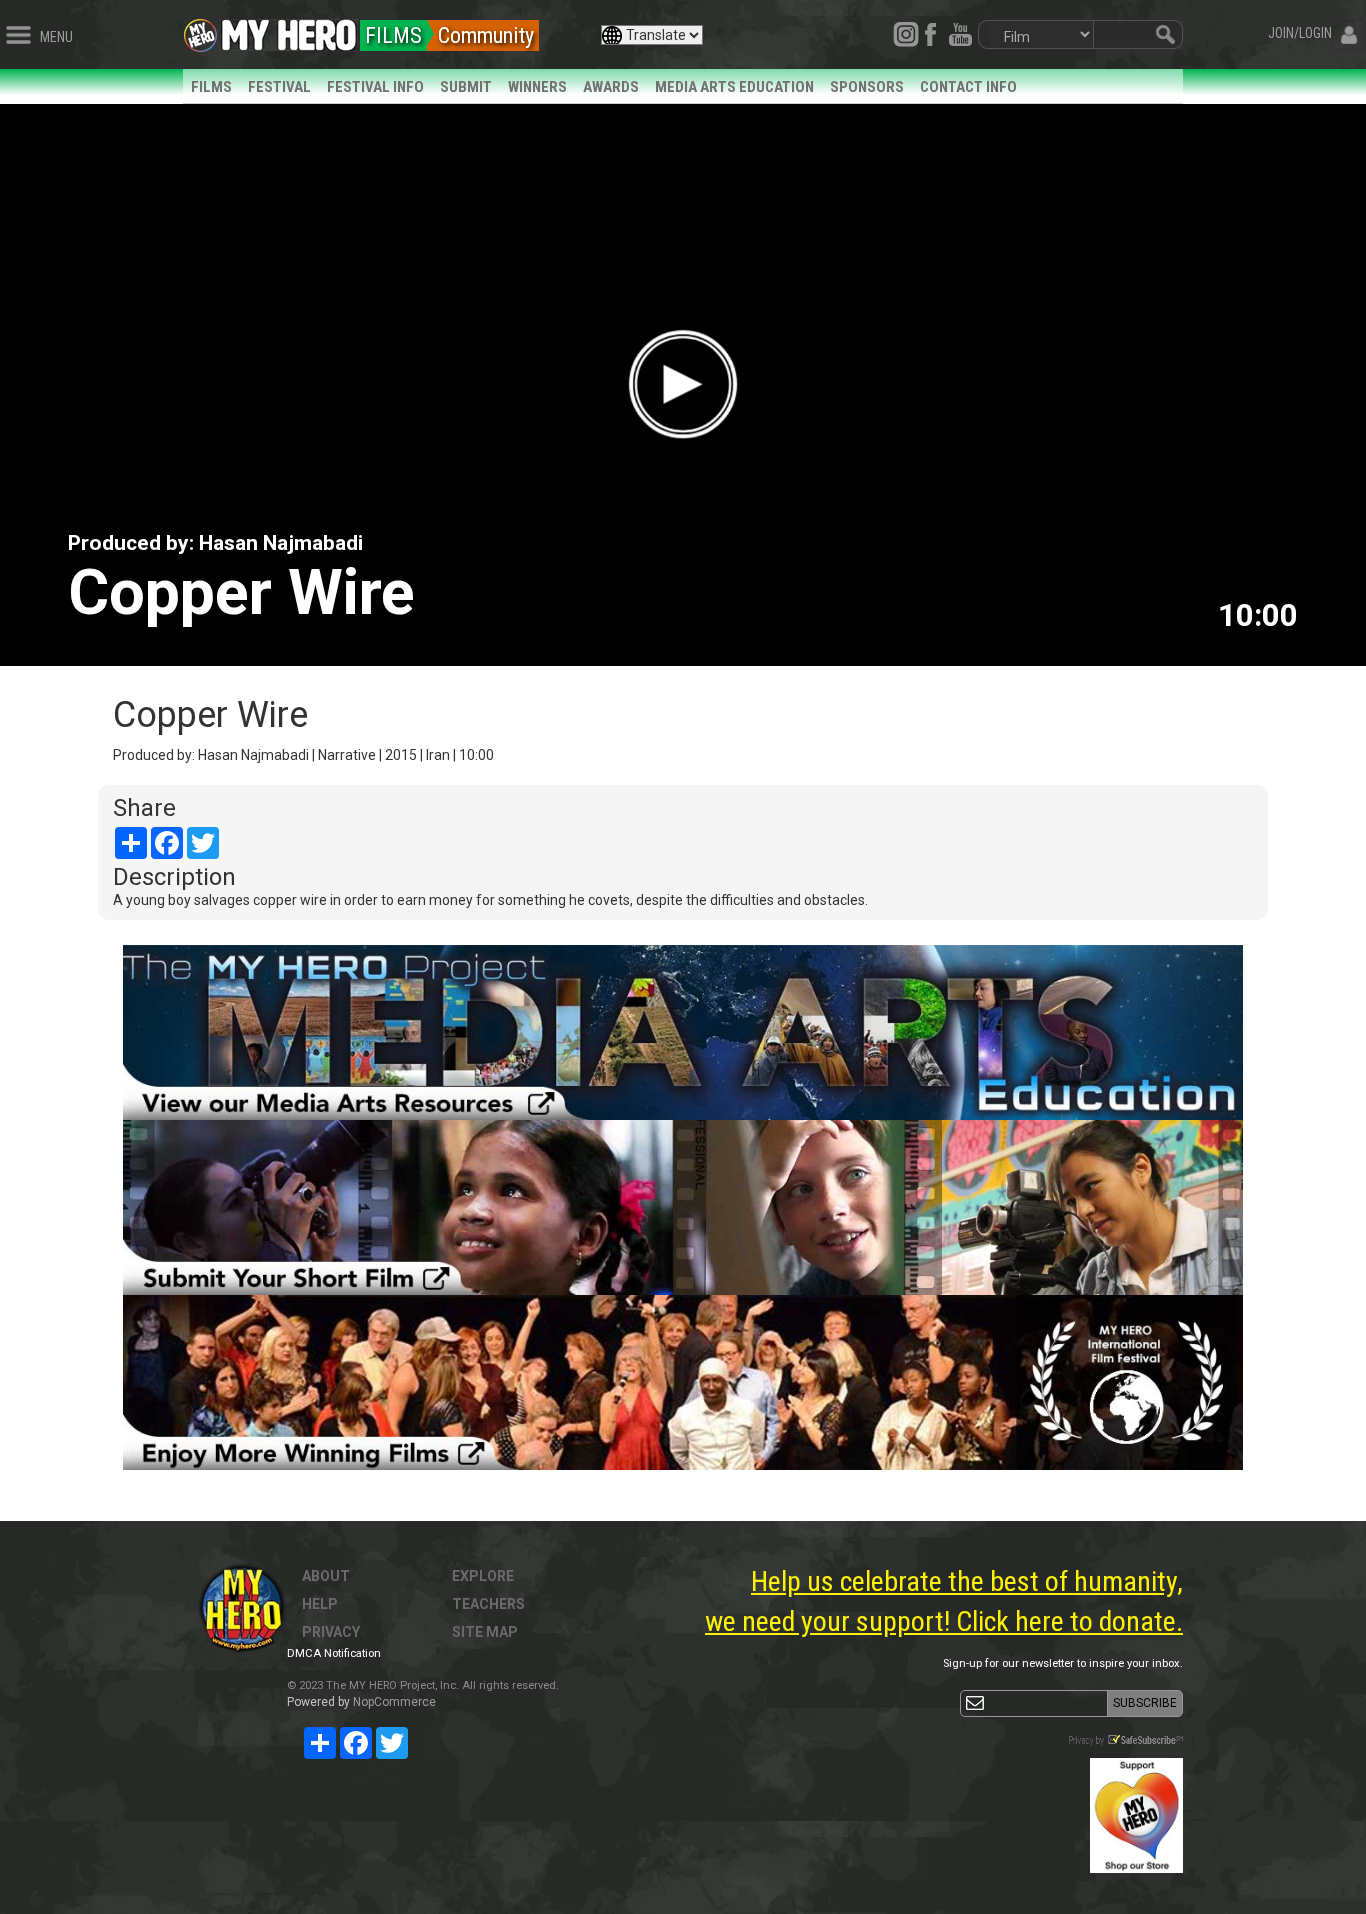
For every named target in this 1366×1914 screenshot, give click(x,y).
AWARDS (611, 87)
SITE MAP (485, 1632)
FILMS (211, 87)
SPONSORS (867, 87)
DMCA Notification (334, 1653)
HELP (320, 1604)
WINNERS (537, 87)
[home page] (289, 30)
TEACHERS (488, 1604)
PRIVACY (331, 1632)
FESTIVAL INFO (375, 87)
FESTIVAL (279, 87)
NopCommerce (394, 1702)
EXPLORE (483, 1576)
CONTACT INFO (968, 87)
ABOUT (326, 1576)
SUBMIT (466, 87)
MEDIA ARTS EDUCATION (734, 87)
